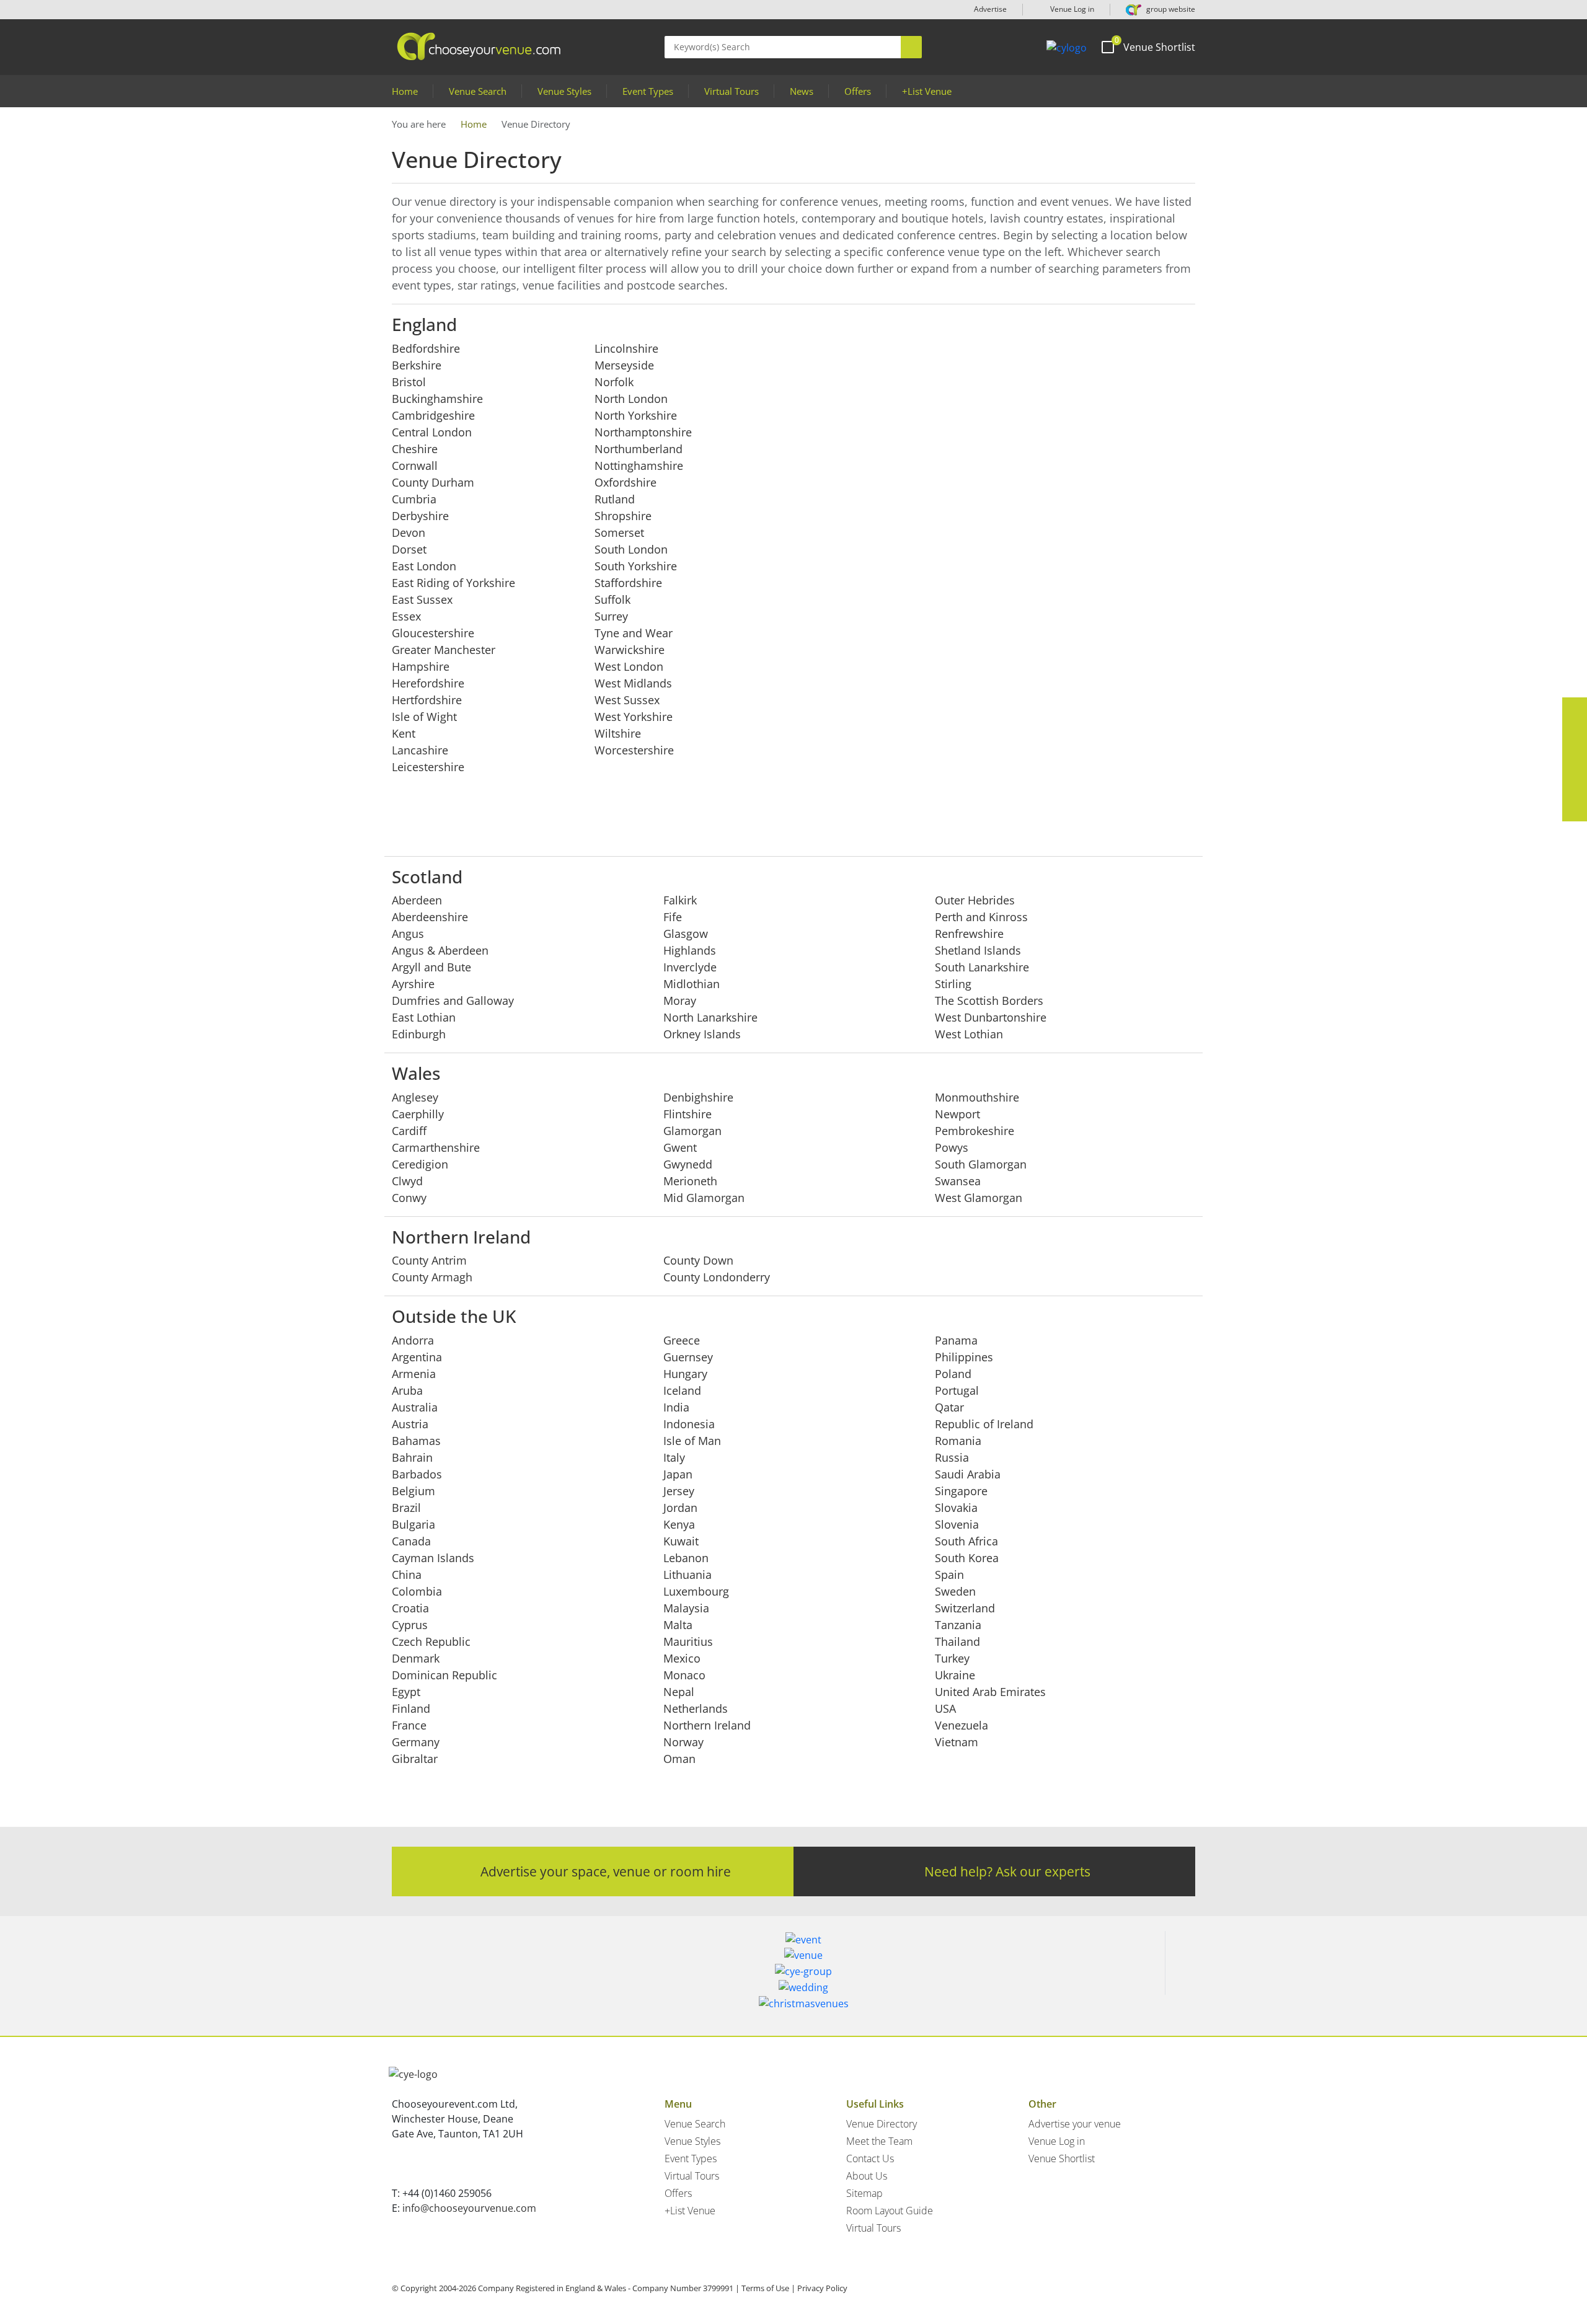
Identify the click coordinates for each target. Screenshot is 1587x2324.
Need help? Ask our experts (1007, 1871)
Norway (683, 1742)
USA (945, 1708)
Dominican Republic (444, 1675)
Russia (952, 1457)
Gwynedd (688, 1164)
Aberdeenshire (430, 917)
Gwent (680, 1147)
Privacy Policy (822, 2288)
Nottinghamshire (639, 466)
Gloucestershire (433, 633)
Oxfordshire (626, 482)
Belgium (413, 1491)
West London (629, 666)
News (802, 91)
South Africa (966, 1541)
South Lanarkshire (982, 967)
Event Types (648, 91)
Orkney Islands (702, 1034)
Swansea (958, 1181)
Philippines (964, 1357)
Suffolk (612, 599)
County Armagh (432, 1277)
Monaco (684, 1675)
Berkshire (417, 365)
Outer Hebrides (975, 900)
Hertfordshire (427, 700)
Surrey (611, 616)
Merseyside (624, 365)
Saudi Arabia (968, 1474)
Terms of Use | (768, 2288)
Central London (432, 432)
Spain (949, 1575)
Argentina (417, 1357)
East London (424, 566)
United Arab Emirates (990, 1692)
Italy (674, 1457)
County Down (698, 1260)
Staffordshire (628, 583)
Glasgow (686, 934)
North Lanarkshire (710, 1017)
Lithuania (687, 1575)
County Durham (433, 482)
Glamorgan (692, 1131)
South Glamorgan (981, 1164)
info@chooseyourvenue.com (469, 2208)
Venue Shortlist (1062, 2158)
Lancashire (420, 750)
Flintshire (687, 1114)
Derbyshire (420, 516)
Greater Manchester (444, 650)
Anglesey (415, 1097)
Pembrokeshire (975, 1131)
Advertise (990, 9)
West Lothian (969, 1034)
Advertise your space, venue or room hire (606, 1871)
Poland (953, 1374)
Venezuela (961, 1725)
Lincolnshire (626, 348)
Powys (952, 1147)
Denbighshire (698, 1097)
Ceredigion (420, 1164)
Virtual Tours (732, 91)
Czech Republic (431, 1641)
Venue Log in (1071, 9)
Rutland (615, 499)
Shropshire (623, 516)
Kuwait (681, 1541)
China (407, 1575)
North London (631, 399)
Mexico (682, 1658)
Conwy (409, 1198)
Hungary (685, 1374)
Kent (404, 733)
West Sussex (627, 700)
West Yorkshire (634, 717)
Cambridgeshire (433, 415)
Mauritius (688, 1641)
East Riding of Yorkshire (453, 583)
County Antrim (429, 1260)
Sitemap (864, 2193)
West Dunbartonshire (991, 1017)
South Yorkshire (636, 566)
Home (405, 91)
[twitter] (1575, 735)
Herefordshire (428, 683)
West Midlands (633, 683)
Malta (678, 1625)
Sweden (955, 1591)
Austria (410, 1424)
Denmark (416, 1658)
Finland (411, 1708)
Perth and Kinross (981, 917)
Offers (858, 91)
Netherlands (696, 1708)
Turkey (952, 1658)
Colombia (417, 1591)
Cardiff (409, 1131)
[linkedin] (1575, 759)
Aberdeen (417, 900)
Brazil (406, 1508)
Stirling (953, 984)
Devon (409, 532)
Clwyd (407, 1181)
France (409, 1725)
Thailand (957, 1641)
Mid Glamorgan (704, 1198)
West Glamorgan (979, 1198)
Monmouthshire (977, 1097)
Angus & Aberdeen (440, 950)
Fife (673, 917)
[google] (1575, 784)
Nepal (679, 1692)
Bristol (409, 382)
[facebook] (1575, 710)
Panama (956, 1340)
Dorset (409, 549)
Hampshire (421, 666)
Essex (406, 616)
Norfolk (614, 382)
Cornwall (415, 466)
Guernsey (688, 1357)
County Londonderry (717, 1277)
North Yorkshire (636, 415)
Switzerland (965, 1608)
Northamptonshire (643, 432)
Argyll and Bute (431, 967)
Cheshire (415, 449)
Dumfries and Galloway (453, 1001)
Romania (958, 1441)
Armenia (414, 1374)
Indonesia (689, 1424)
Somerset (619, 532)
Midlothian (692, 984)
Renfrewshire (969, 934)
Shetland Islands (978, 950)
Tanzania (958, 1625)
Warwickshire (630, 650)
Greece (682, 1340)
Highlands (690, 950)
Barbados (417, 1474)
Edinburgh (419, 1034)
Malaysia (686, 1608)
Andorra (413, 1340)
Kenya (679, 1524)
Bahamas (416, 1441)
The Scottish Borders (989, 1001)
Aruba (407, 1390)
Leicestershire (428, 767)
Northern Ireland (707, 1725)
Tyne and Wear (634, 633)
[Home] (1067, 47)
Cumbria (414, 499)
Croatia (410, 1608)
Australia (415, 1407)
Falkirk (680, 900)
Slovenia (957, 1524)
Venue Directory (882, 2124)
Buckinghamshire (437, 399)
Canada (411, 1541)
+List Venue (927, 91)
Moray (680, 1001)
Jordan (680, 1508)
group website (1170, 9)
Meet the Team (879, 2141)
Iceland (682, 1390)
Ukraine (955, 1675)
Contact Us (870, 2158)
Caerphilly (418, 1114)
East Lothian (424, 1017)
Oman (679, 1759)
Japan (678, 1474)
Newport (957, 1114)
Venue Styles (564, 91)
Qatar (949, 1407)
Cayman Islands (433, 1558)
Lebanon (686, 1558)
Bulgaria (413, 1524)
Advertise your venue (1075, 2124)
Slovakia (956, 1508)
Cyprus (410, 1625)
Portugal (957, 1390)
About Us (867, 2176)
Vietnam (957, 1742)
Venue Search (478, 91)
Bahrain (412, 1457)
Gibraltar (415, 1759)
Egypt (406, 1692)
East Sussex (422, 599)
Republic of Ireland (984, 1424)
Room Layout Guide (890, 2211)
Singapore (961, 1491)
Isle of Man (692, 1441)
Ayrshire (413, 984)
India (676, 1407)
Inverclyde (690, 967)
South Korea (967, 1558)
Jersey (679, 1491)
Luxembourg (696, 1591)
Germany (416, 1742)
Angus (408, 934)
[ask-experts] (1575, 809)
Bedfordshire (426, 348)
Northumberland (639, 449)
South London (631, 549)
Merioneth (690, 1181)
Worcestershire (634, 750)
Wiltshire (618, 733)
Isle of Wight (424, 717)
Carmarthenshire (436, 1147)
